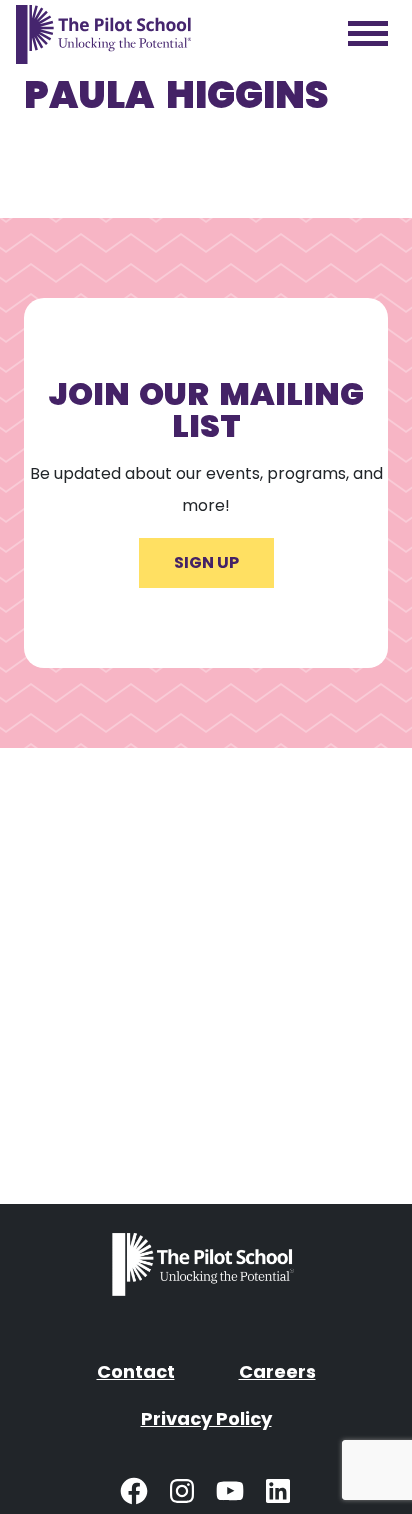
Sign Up (206, 562)
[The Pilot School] (206, 1272)
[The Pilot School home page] (103, 34)
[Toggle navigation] (368, 34)
